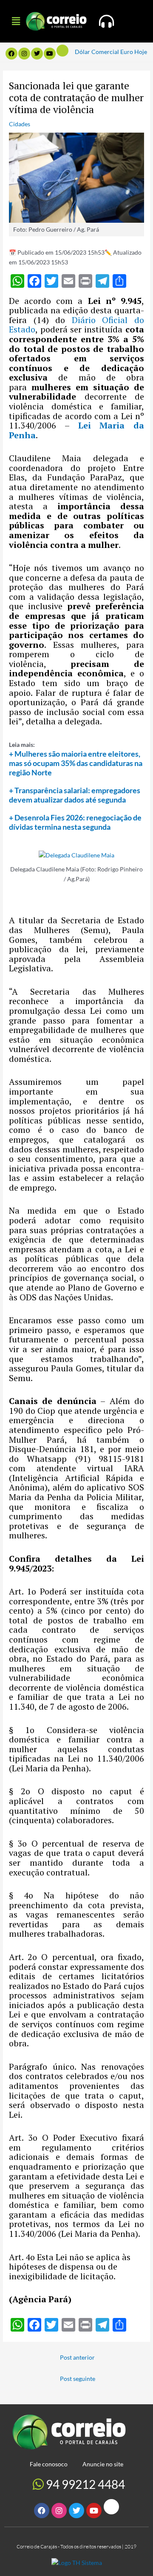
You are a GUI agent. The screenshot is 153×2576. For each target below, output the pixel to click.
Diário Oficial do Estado (76, 325)
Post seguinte (78, 2379)
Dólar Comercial (97, 52)
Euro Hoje (134, 52)
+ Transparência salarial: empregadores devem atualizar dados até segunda (75, 795)
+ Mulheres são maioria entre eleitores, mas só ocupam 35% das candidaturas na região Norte (76, 763)
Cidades (20, 124)
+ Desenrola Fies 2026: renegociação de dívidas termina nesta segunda (75, 822)
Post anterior (77, 2357)
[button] (16, 21)
